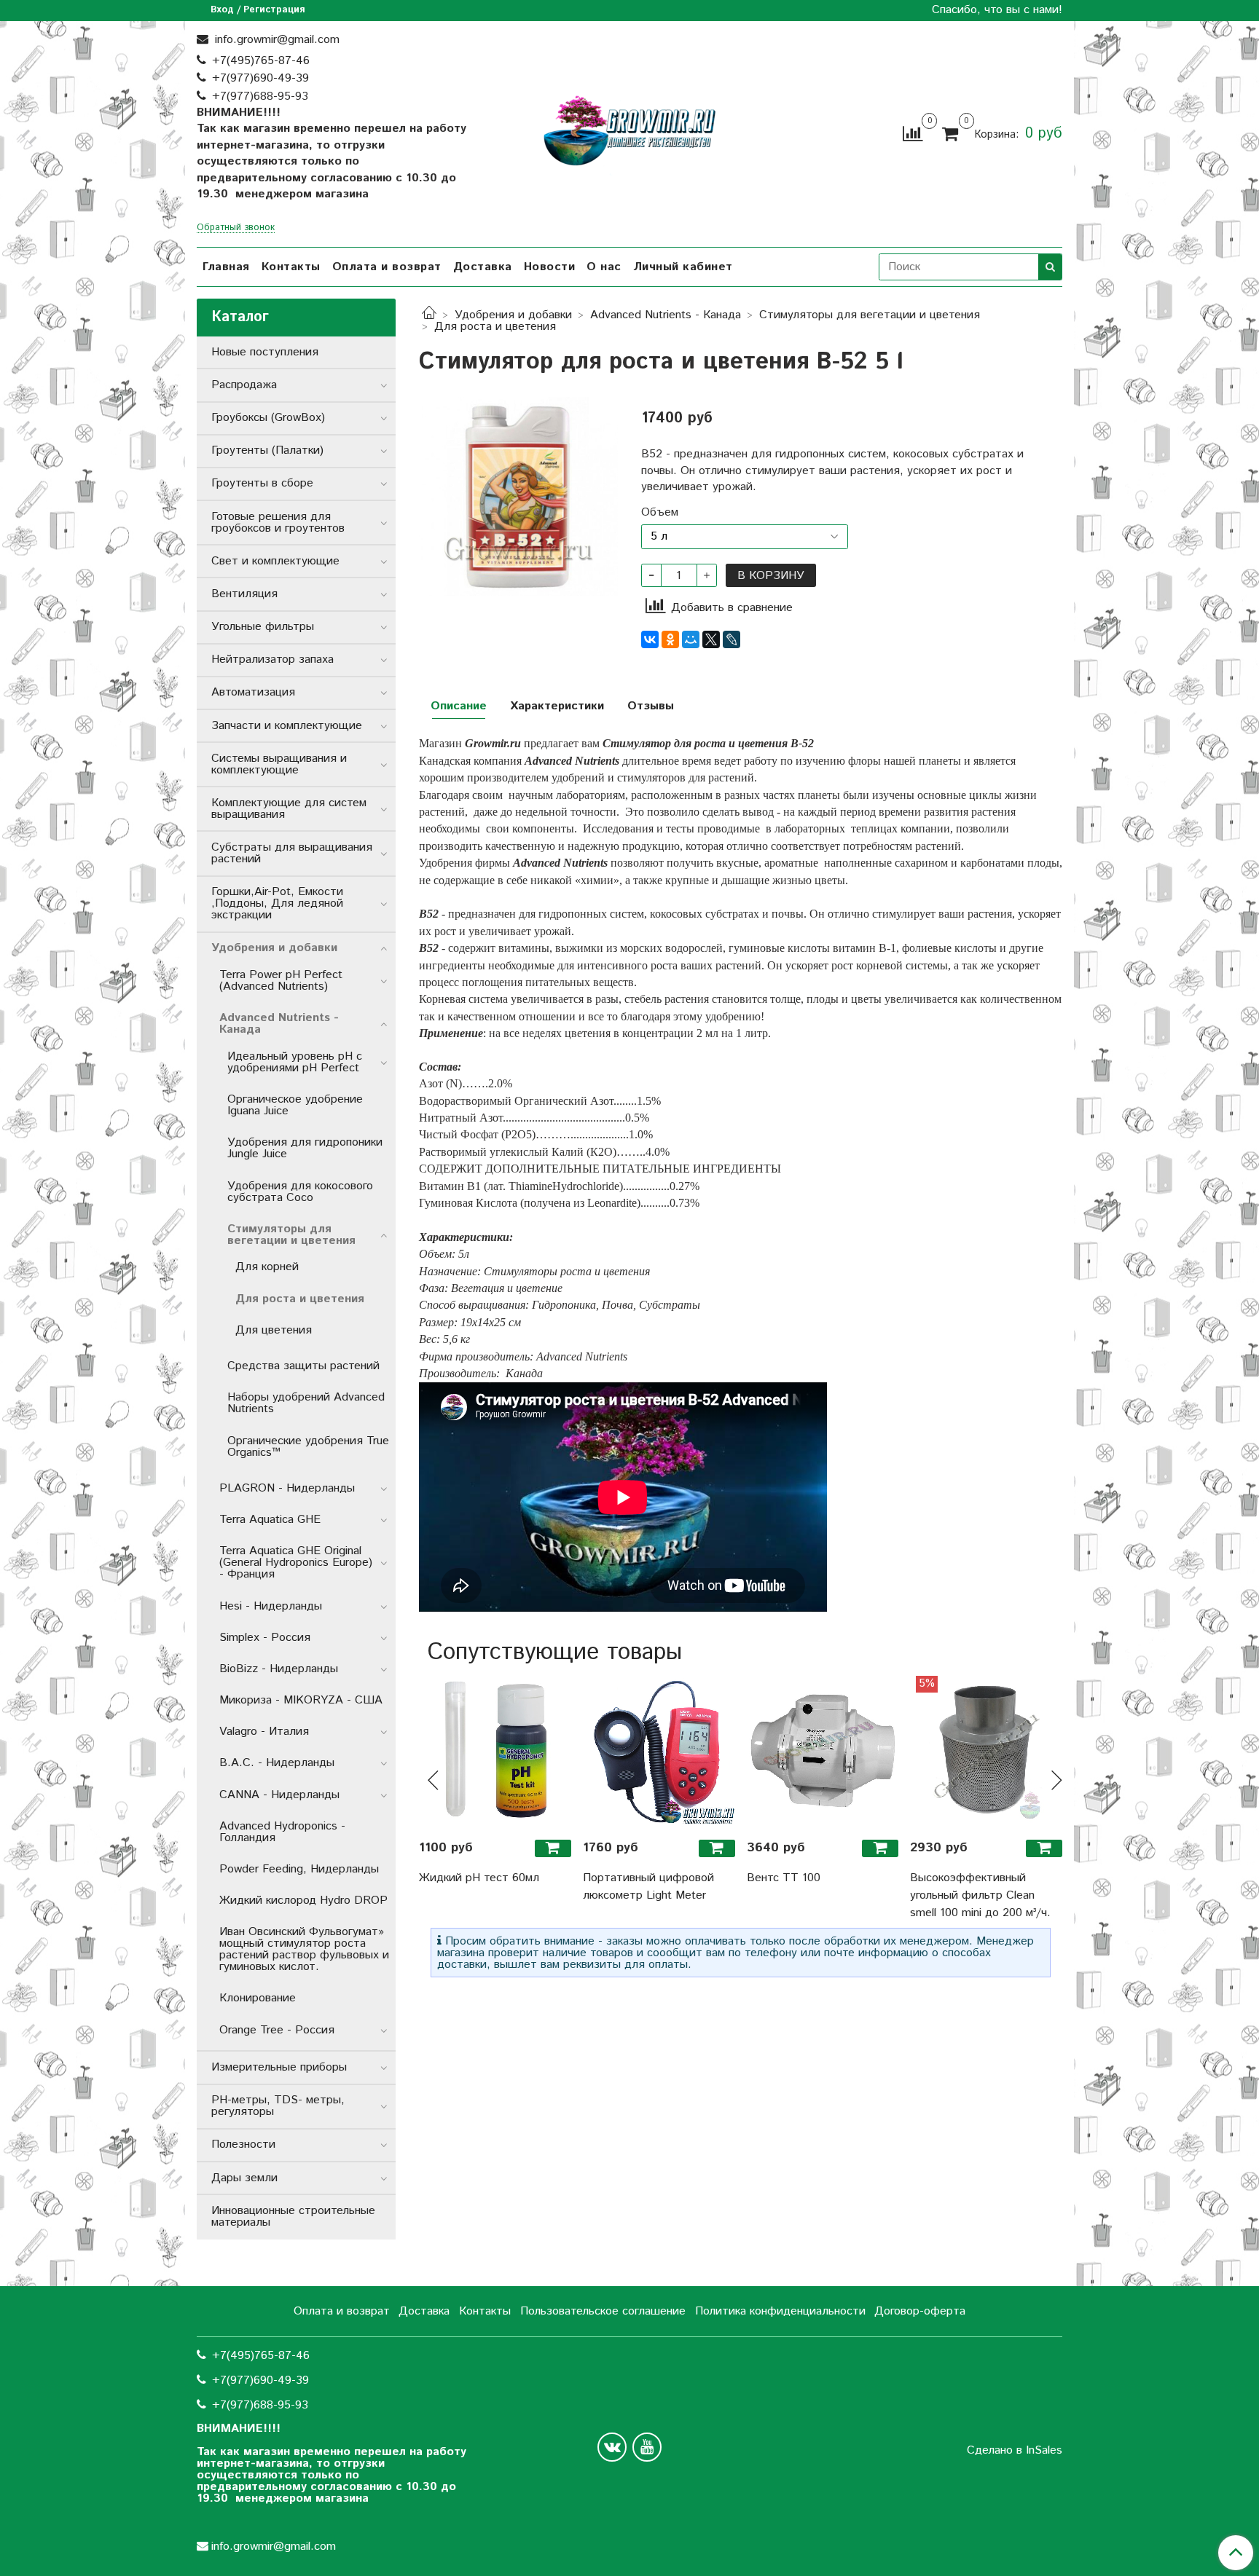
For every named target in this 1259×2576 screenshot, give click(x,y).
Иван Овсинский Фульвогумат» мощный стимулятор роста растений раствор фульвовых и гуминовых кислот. (304, 1949)
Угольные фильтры (263, 627)
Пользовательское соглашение (603, 2311)
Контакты (291, 267)
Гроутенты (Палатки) (267, 450)
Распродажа (244, 385)
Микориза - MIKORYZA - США (301, 1700)
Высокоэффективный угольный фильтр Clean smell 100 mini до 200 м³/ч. (980, 1895)
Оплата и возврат (387, 267)
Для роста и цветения (495, 327)
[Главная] (429, 315)
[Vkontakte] (612, 2447)
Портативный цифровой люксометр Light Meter (648, 1887)
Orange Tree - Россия (277, 2030)
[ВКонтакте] (650, 639)
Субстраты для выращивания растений (292, 853)
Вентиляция (244, 594)
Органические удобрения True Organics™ (308, 1447)
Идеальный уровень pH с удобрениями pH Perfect (295, 1062)
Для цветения (274, 1330)
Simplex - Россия (265, 1638)
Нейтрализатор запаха (272, 659)
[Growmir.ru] (629, 131)
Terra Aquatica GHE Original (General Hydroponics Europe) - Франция (296, 1563)
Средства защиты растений (303, 1366)
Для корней (267, 1267)
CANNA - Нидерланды (279, 1795)
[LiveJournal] (732, 639)
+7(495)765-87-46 (261, 61)
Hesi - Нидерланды (271, 1606)
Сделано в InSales (1015, 2451)
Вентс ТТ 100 (784, 1878)
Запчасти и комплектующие (287, 726)
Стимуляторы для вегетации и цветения (870, 315)
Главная (226, 267)
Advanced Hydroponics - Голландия (282, 1832)
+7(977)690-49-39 (260, 78)
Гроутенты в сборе (262, 483)
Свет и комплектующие (275, 561)
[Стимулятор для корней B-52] (518, 496)
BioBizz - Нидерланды (279, 1669)
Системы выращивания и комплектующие (279, 764)
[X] (711, 639)
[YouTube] (647, 2447)
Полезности (243, 2144)
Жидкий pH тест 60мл (479, 1878)
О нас (604, 267)
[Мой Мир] (691, 639)
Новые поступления (265, 352)
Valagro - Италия (264, 1732)
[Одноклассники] (670, 639)
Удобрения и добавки (513, 315)
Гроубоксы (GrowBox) (268, 418)
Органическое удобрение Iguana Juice (295, 1105)
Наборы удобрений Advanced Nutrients (306, 1403)
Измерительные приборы (279, 2067)
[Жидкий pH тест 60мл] (495, 1752)
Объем (660, 513)
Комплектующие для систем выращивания (289, 809)
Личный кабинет (683, 267)
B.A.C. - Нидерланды (277, 1763)
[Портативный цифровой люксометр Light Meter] (659, 1752)
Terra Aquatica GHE (270, 1520)
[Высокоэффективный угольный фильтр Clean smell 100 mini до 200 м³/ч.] (986, 1752)
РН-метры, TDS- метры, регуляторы (278, 2106)
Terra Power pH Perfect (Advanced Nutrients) (281, 981)
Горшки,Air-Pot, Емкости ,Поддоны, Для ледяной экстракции (277, 903)
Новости (550, 267)
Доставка (483, 267)
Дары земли (244, 2178)
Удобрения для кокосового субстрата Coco (300, 1192)
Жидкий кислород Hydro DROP (303, 1901)
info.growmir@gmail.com (275, 40)
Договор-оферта (920, 2311)
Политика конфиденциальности (780, 2311)
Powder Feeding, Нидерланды (299, 1869)
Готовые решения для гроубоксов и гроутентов (278, 523)
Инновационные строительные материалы (293, 2217)
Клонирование (258, 1998)
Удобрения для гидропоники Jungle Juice (305, 1148)
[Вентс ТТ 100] (823, 1752)
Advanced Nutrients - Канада (666, 315)
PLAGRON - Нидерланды (287, 1488)
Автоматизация (253, 692)
